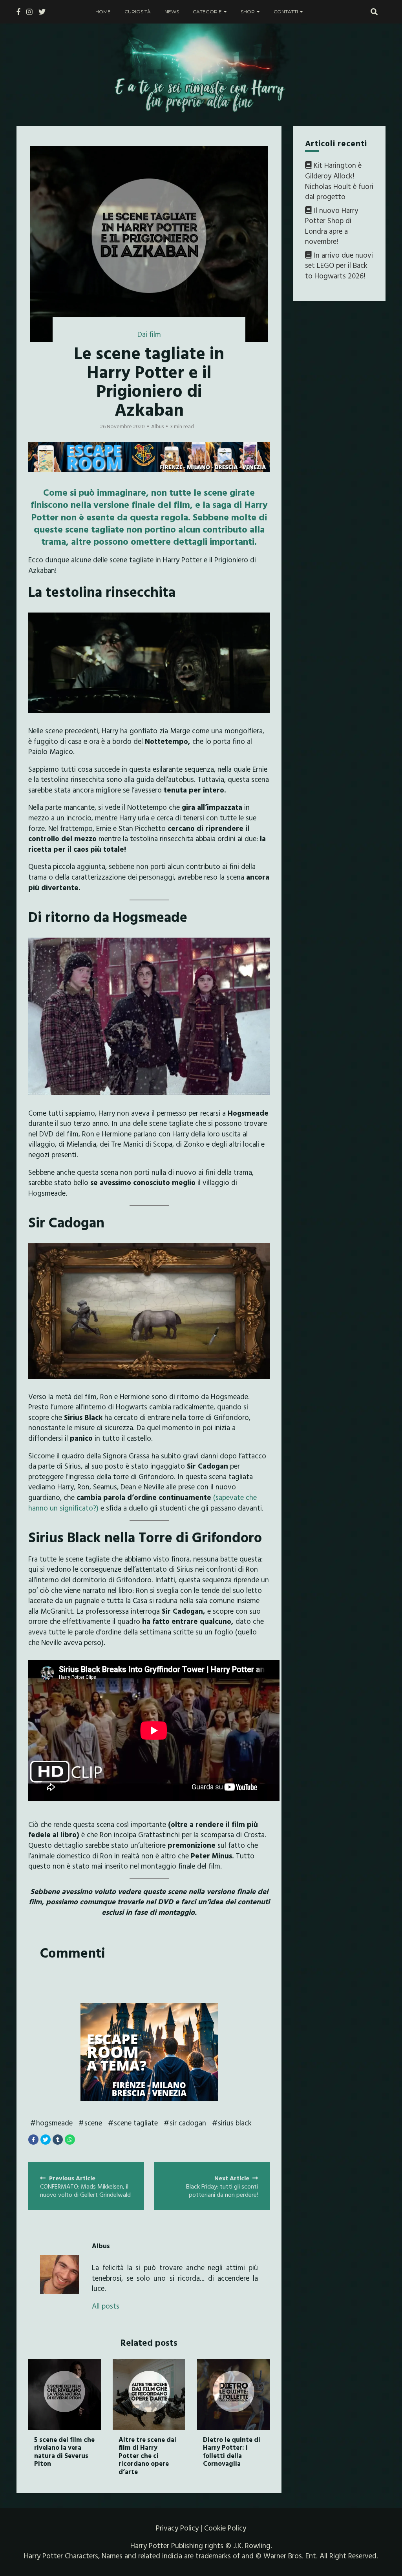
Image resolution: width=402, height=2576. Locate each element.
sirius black (235, 2123)
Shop (248, 12)
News (172, 12)
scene (93, 2123)
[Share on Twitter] (46, 2140)
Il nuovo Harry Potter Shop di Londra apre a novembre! (332, 226)
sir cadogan (188, 2123)
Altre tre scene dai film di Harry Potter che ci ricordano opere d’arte (147, 2455)
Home (103, 12)
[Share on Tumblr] (58, 2140)
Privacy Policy (177, 2528)
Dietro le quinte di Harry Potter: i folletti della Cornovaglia (232, 2451)
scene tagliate (136, 2123)
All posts (106, 2306)
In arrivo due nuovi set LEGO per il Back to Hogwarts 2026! (339, 265)
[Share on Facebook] (33, 2140)
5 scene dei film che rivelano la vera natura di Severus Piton (64, 2451)
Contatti (286, 12)
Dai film (149, 334)
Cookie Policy (225, 2528)
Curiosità (138, 12)
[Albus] (60, 2274)
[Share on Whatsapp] (70, 2140)
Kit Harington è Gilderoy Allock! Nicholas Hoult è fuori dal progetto (339, 181)
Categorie (207, 12)
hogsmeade (54, 2123)
